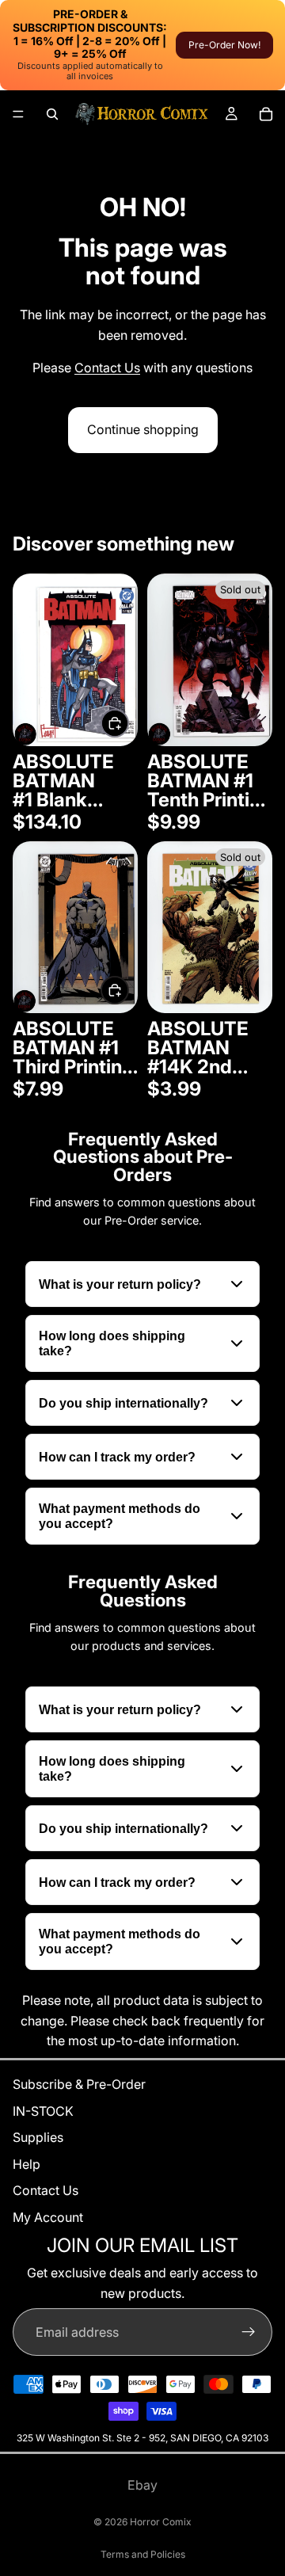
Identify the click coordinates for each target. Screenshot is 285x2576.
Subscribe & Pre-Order (79, 2084)
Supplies (38, 2137)
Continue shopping (143, 429)
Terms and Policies (143, 2554)
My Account (48, 2217)
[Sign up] (249, 2332)
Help (27, 2164)
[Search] (52, 114)
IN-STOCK (43, 2111)
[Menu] (18, 114)
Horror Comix (161, 2522)
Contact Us (107, 368)
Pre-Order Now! (224, 45)
